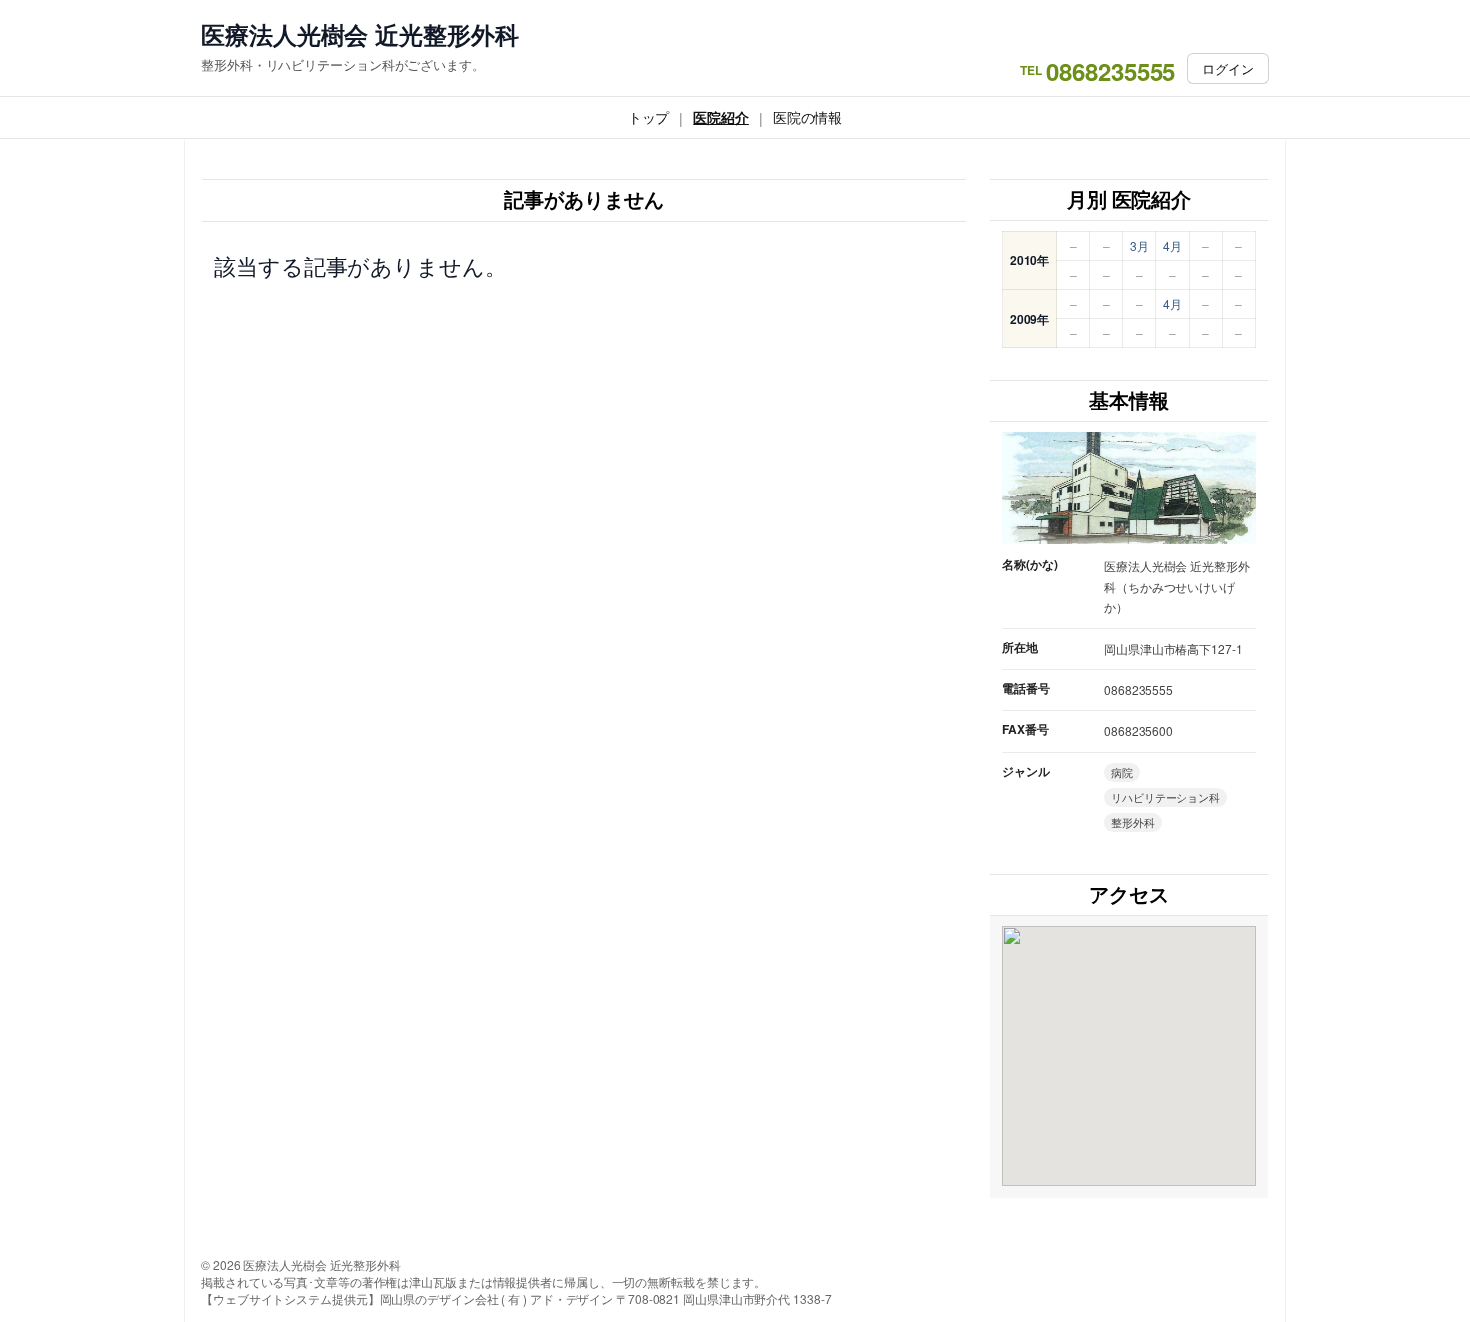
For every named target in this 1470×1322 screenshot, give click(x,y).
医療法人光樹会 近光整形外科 (360, 34)
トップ (649, 117)
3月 (1139, 245)
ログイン (1228, 68)
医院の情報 (808, 117)
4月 (1172, 245)
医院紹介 (721, 117)
